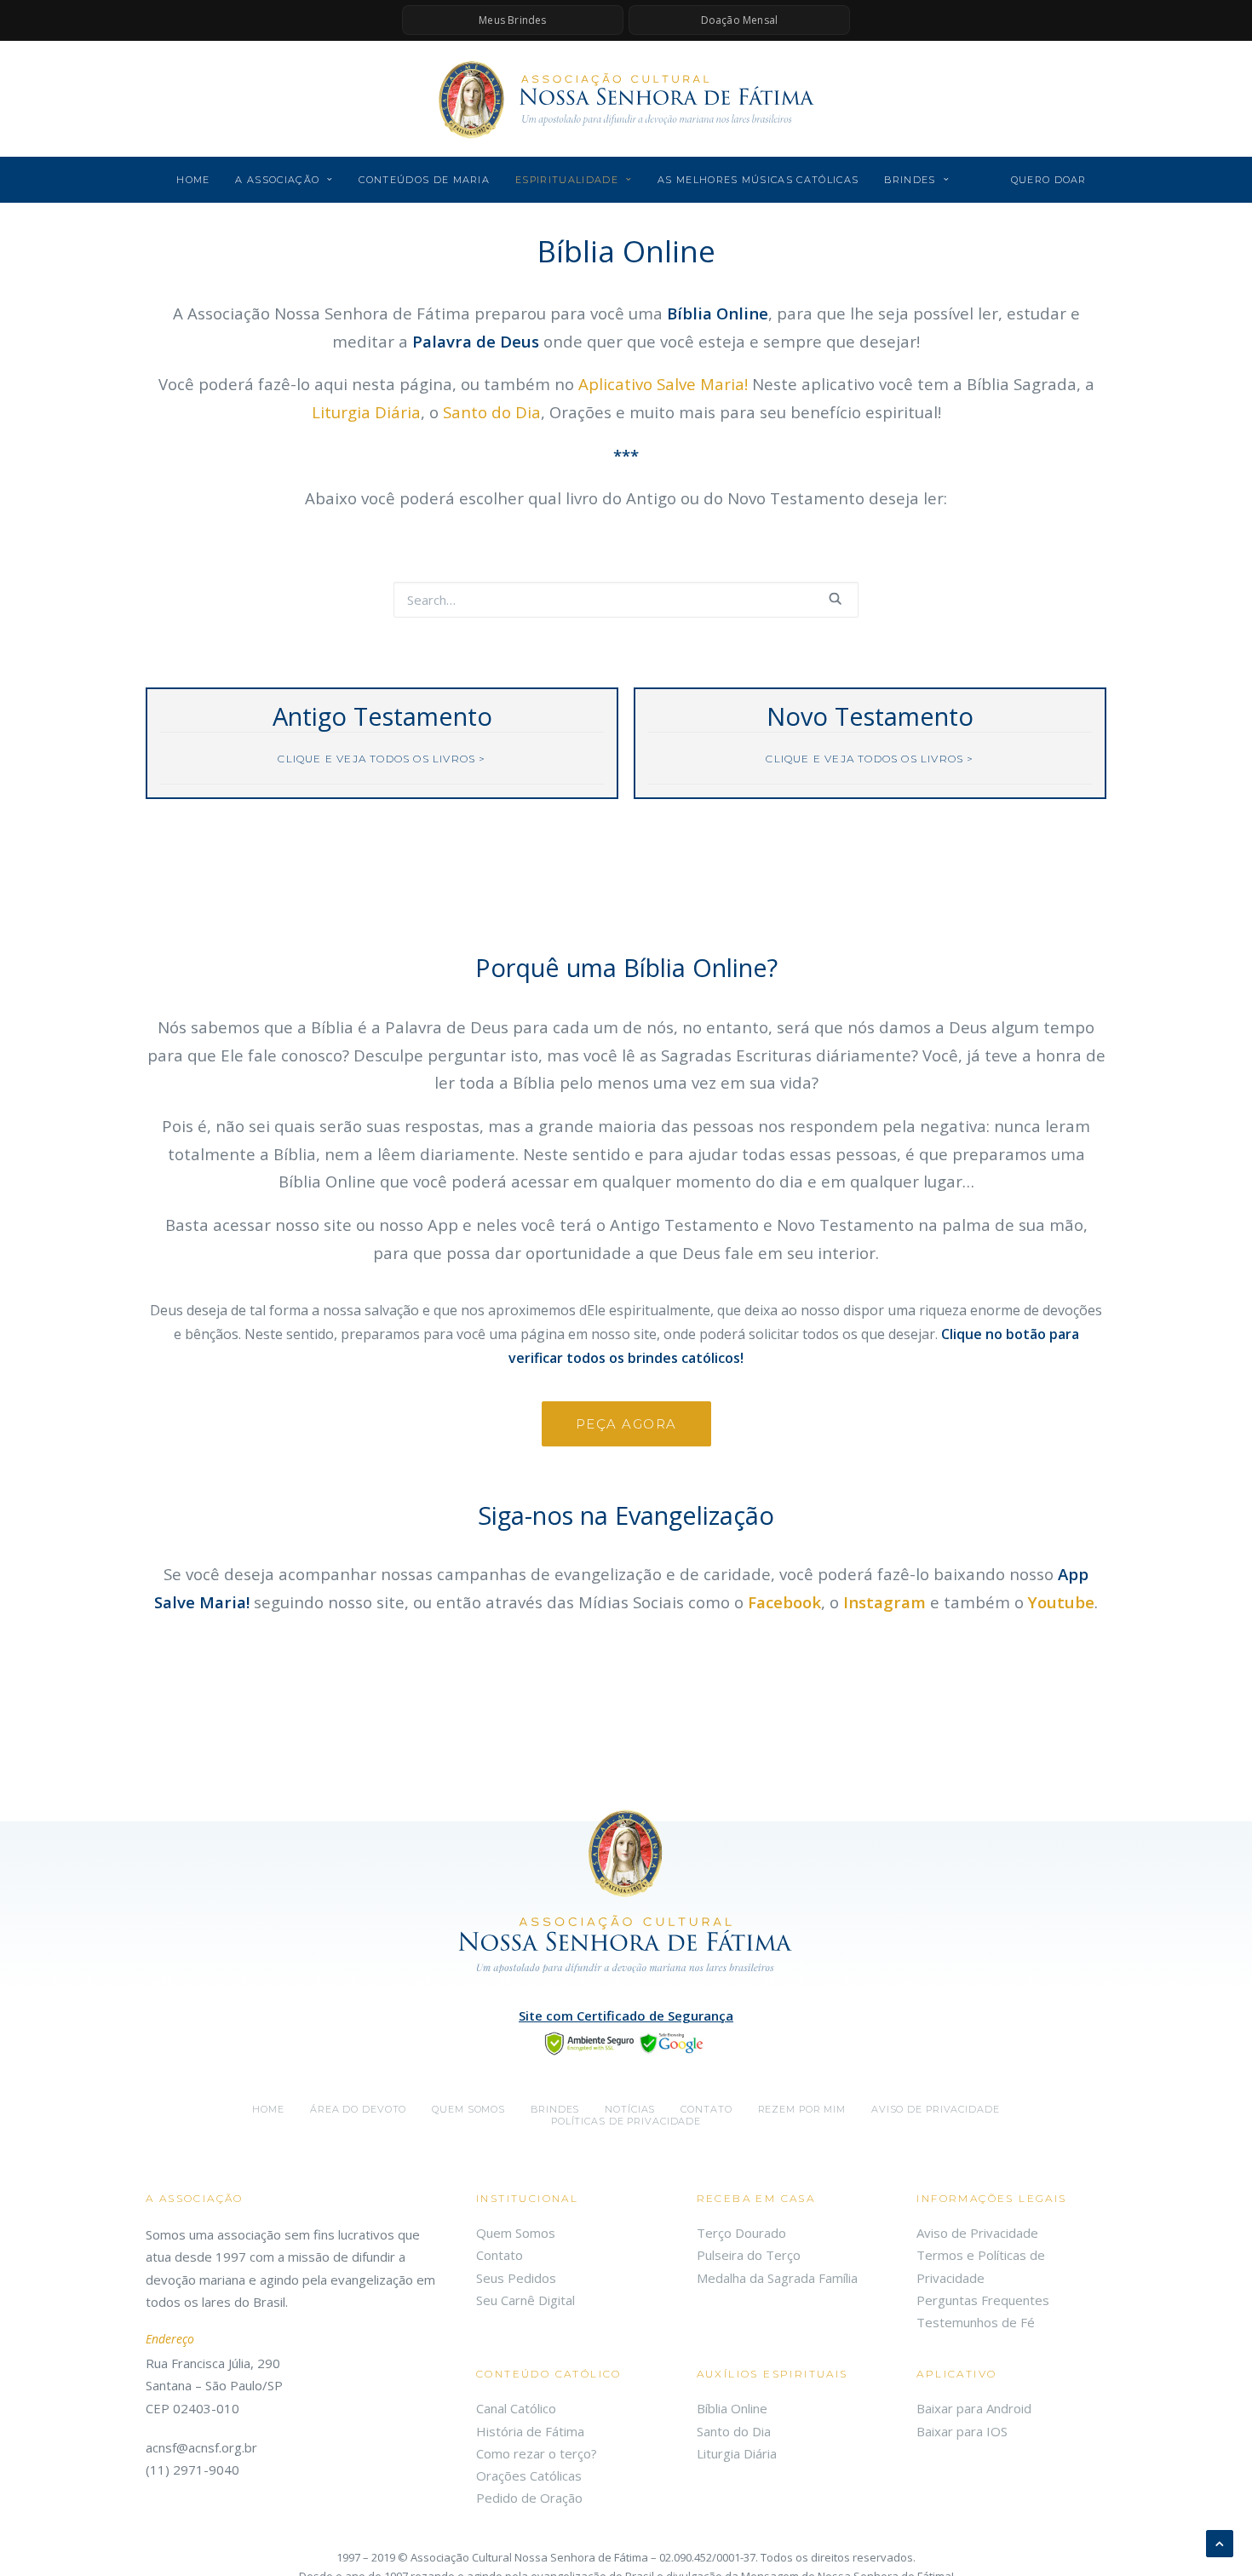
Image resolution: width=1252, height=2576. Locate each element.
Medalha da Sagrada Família (777, 2278)
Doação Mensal (740, 20)
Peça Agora (626, 1424)
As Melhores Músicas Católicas (758, 180)
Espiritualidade (567, 180)
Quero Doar (1049, 180)
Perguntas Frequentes (983, 2300)
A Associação (277, 180)
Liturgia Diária (366, 412)
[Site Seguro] (626, 2042)
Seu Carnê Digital (525, 2300)
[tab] (382, 759)
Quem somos (468, 2109)
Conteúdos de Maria (424, 180)
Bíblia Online (732, 2408)
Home (193, 180)
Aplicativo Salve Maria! (663, 384)
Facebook (784, 1602)
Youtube (1061, 1602)
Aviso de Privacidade (936, 2109)
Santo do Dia (492, 412)
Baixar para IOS (962, 2431)
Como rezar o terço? (537, 2453)
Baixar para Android (974, 2408)
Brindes (910, 180)
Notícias (630, 2109)
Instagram (884, 1602)
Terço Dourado (741, 2233)
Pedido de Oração (529, 2498)
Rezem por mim (802, 2109)
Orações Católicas (529, 2475)
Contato (706, 2109)
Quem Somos (516, 2233)
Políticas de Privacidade (626, 2121)
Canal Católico (516, 2408)
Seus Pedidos (516, 2278)
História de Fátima (530, 2431)
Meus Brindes (512, 20)
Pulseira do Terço (749, 2255)
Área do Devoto (358, 2109)
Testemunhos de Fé (976, 2322)
